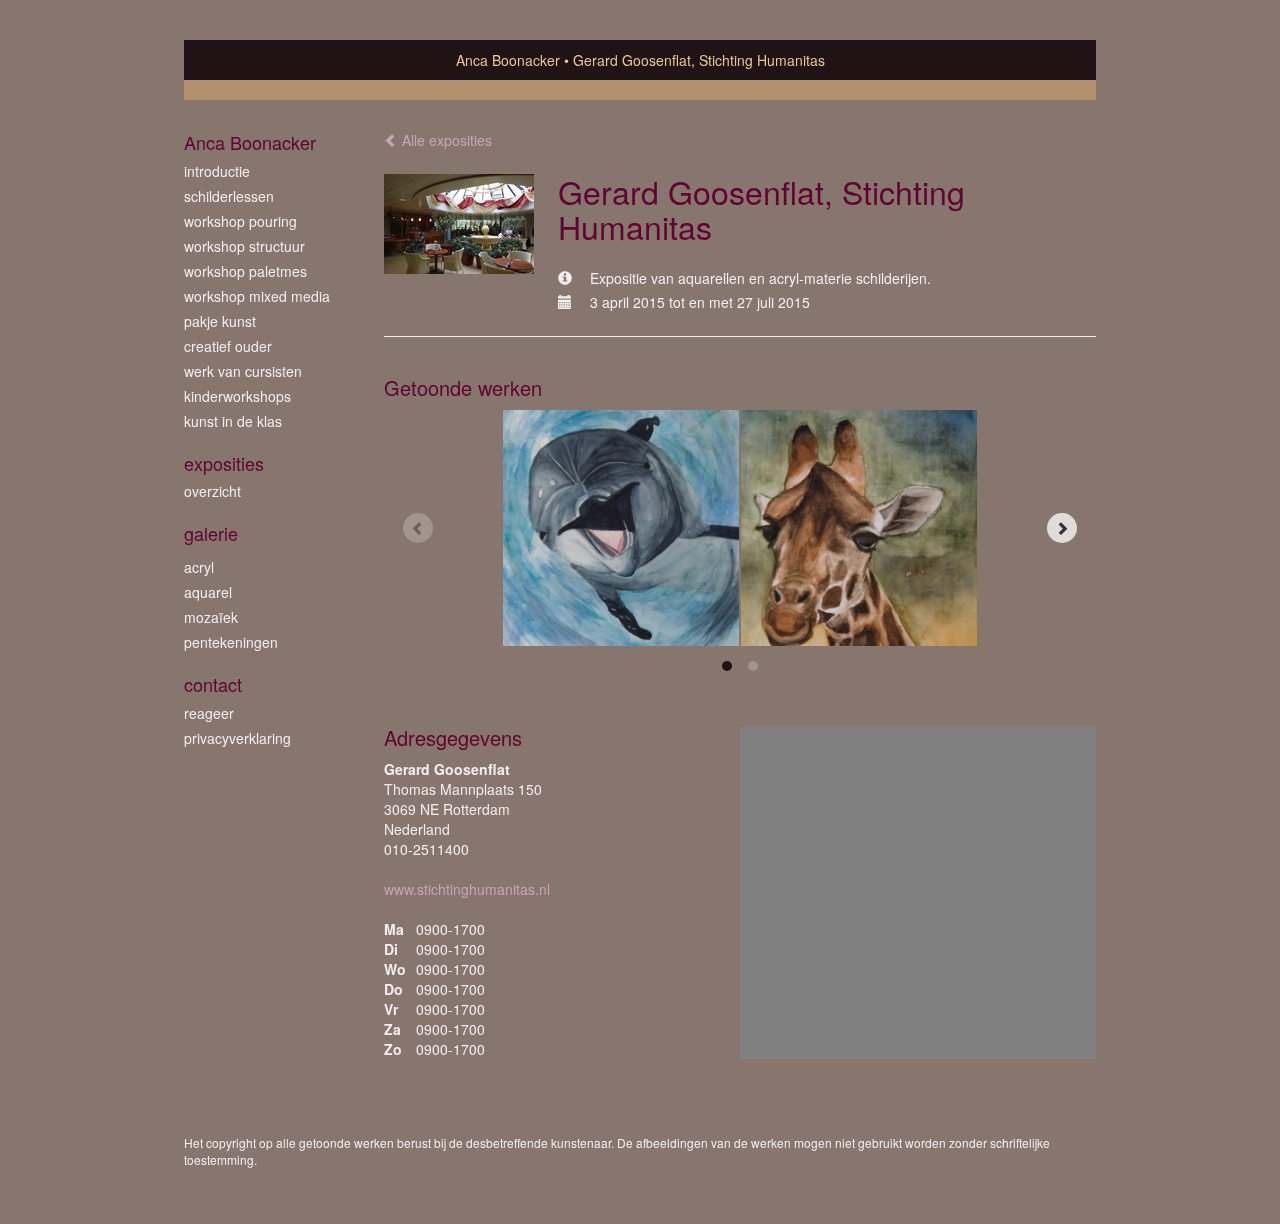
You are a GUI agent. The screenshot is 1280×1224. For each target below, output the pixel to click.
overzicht (212, 491)
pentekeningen (231, 642)
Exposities (224, 463)
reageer (209, 713)
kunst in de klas (233, 421)
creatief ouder (228, 346)
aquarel (208, 592)
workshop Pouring (240, 221)
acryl (199, 567)
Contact (213, 684)
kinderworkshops (237, 396)
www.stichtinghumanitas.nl (467, 889)
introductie (217, 171)
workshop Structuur (244, 246)
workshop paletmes (245, 271)
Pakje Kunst (220, 321)
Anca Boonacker (508, 60)
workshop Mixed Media (257, 296)
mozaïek (211, 617)
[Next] (1062, 528)
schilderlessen (229, 196)
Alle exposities (445, 140)
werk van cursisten (243, 371)
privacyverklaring (237, 738)
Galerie (211, 533)
